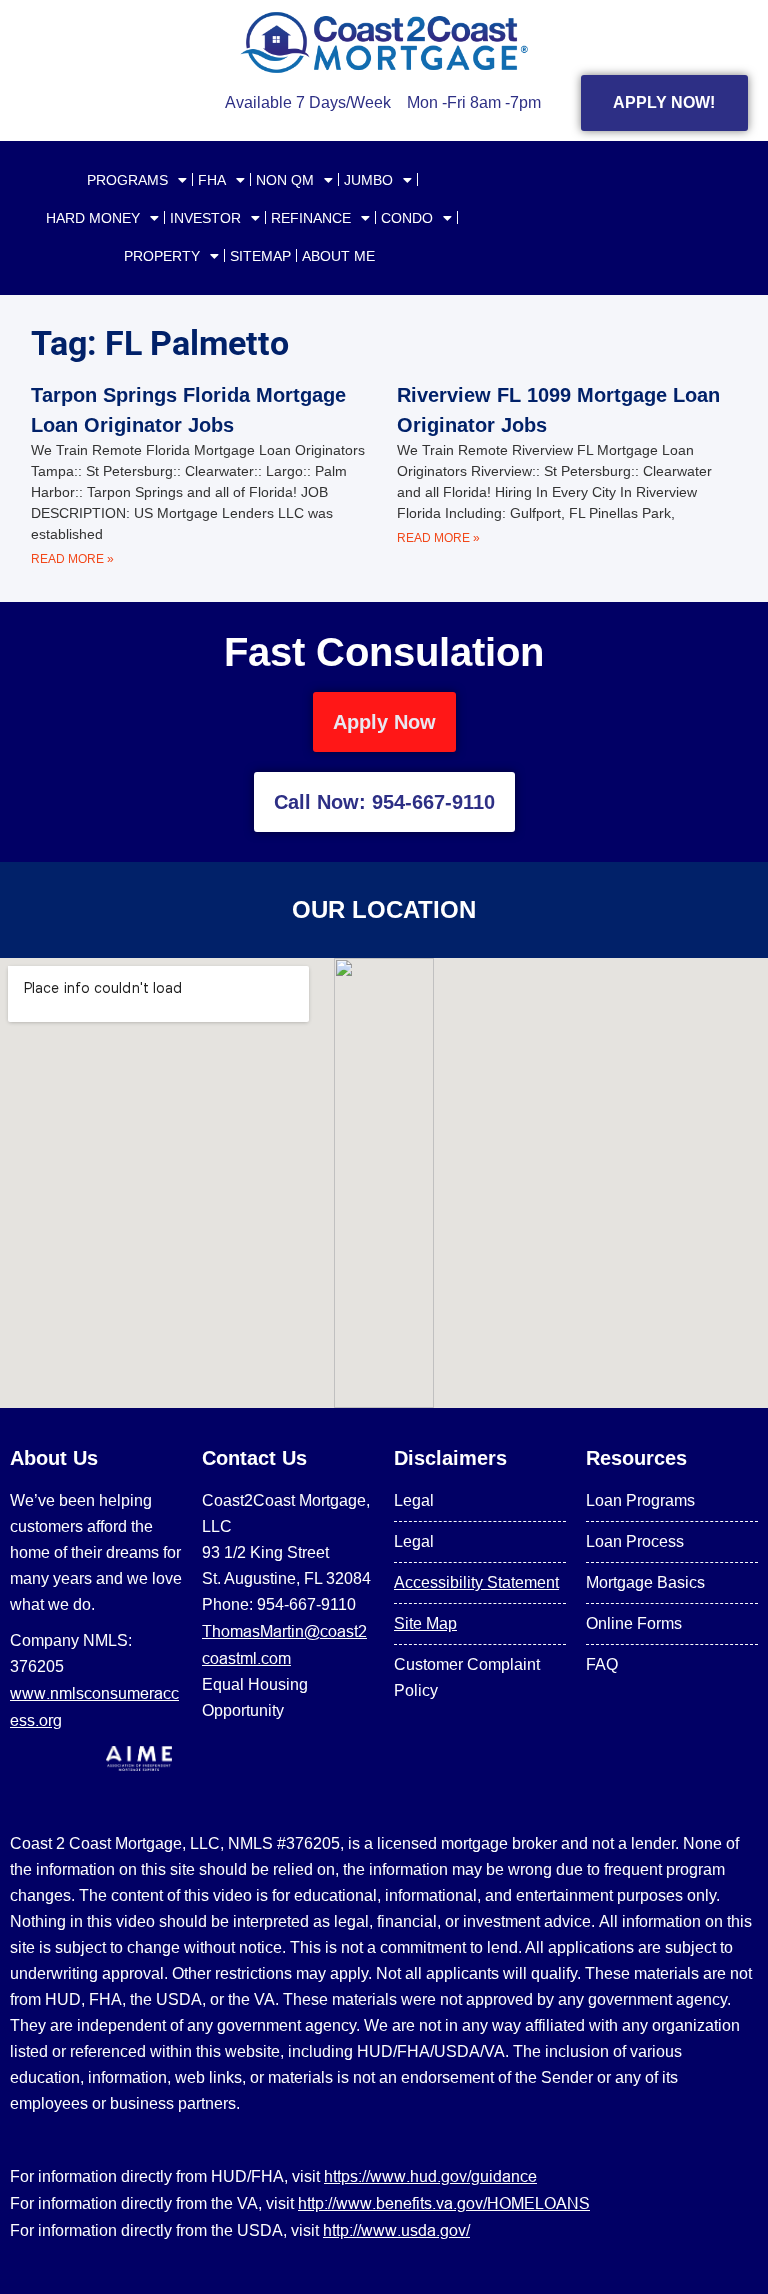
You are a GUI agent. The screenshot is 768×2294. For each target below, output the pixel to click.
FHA (212, 180)
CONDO (407, 218)
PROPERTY (162, 256)
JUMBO (368, 180)
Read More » (72, 559)
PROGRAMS (127, 180)
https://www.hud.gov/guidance (430, 2176)
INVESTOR (205, 218)
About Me (338, 256)
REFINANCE (311, 218)
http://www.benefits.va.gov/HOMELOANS (444, 2203)
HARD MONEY (93, 218)
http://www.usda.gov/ (396, 2230)
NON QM (285, 180)
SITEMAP (260, 256)
